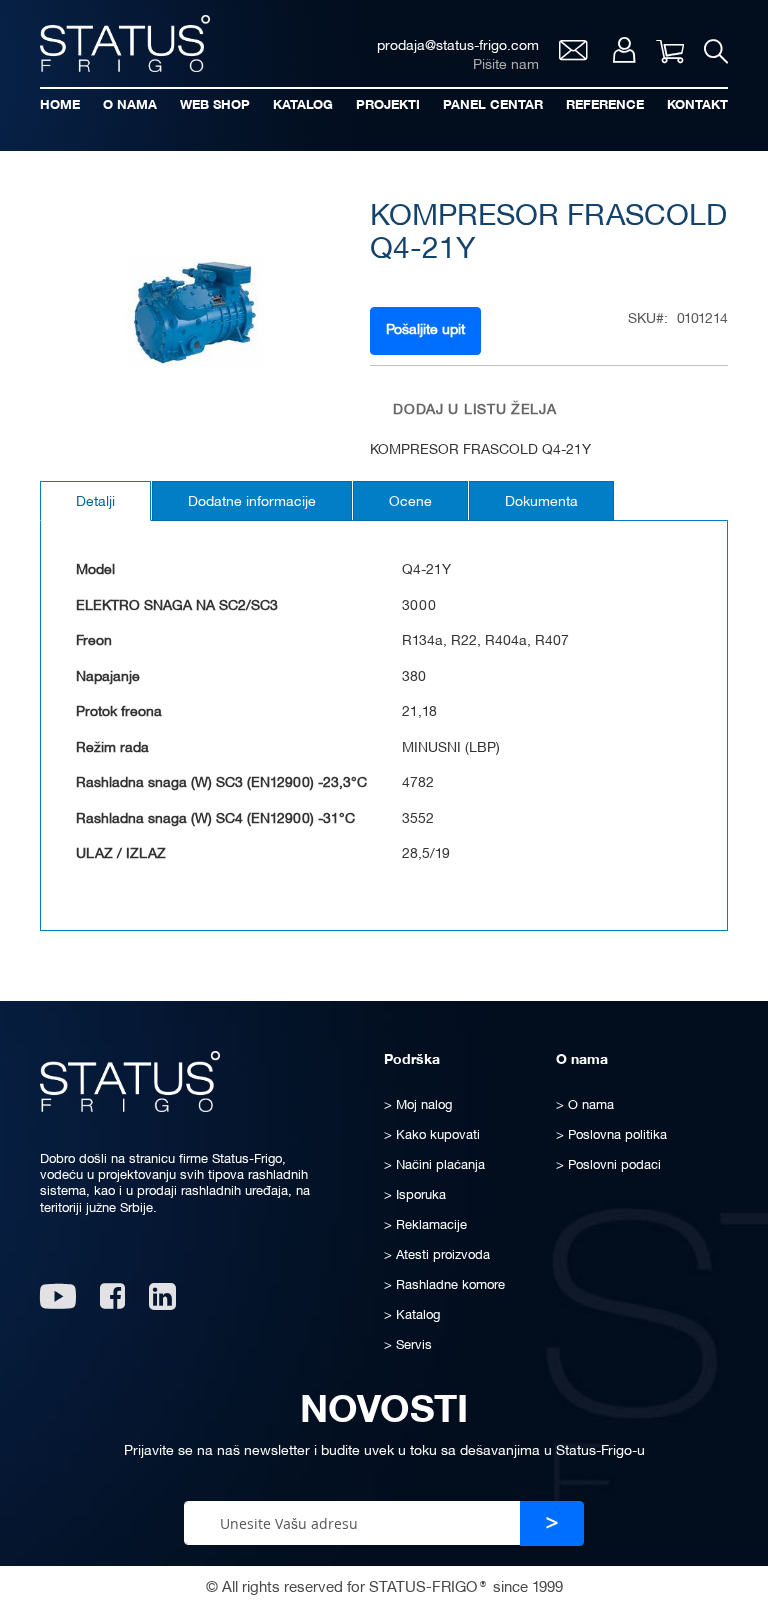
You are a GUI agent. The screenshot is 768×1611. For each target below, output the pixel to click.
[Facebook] (112, 1303)
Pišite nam (506, 65)
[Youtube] (58, 1303)
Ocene (410, 502)
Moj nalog (624, 50)
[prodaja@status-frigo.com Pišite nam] (573, 55)
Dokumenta (541, 502)
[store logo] (125, 43)
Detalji (95, 502)
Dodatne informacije (252, 502)
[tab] (95, 501)
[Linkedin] (164, 1303)
